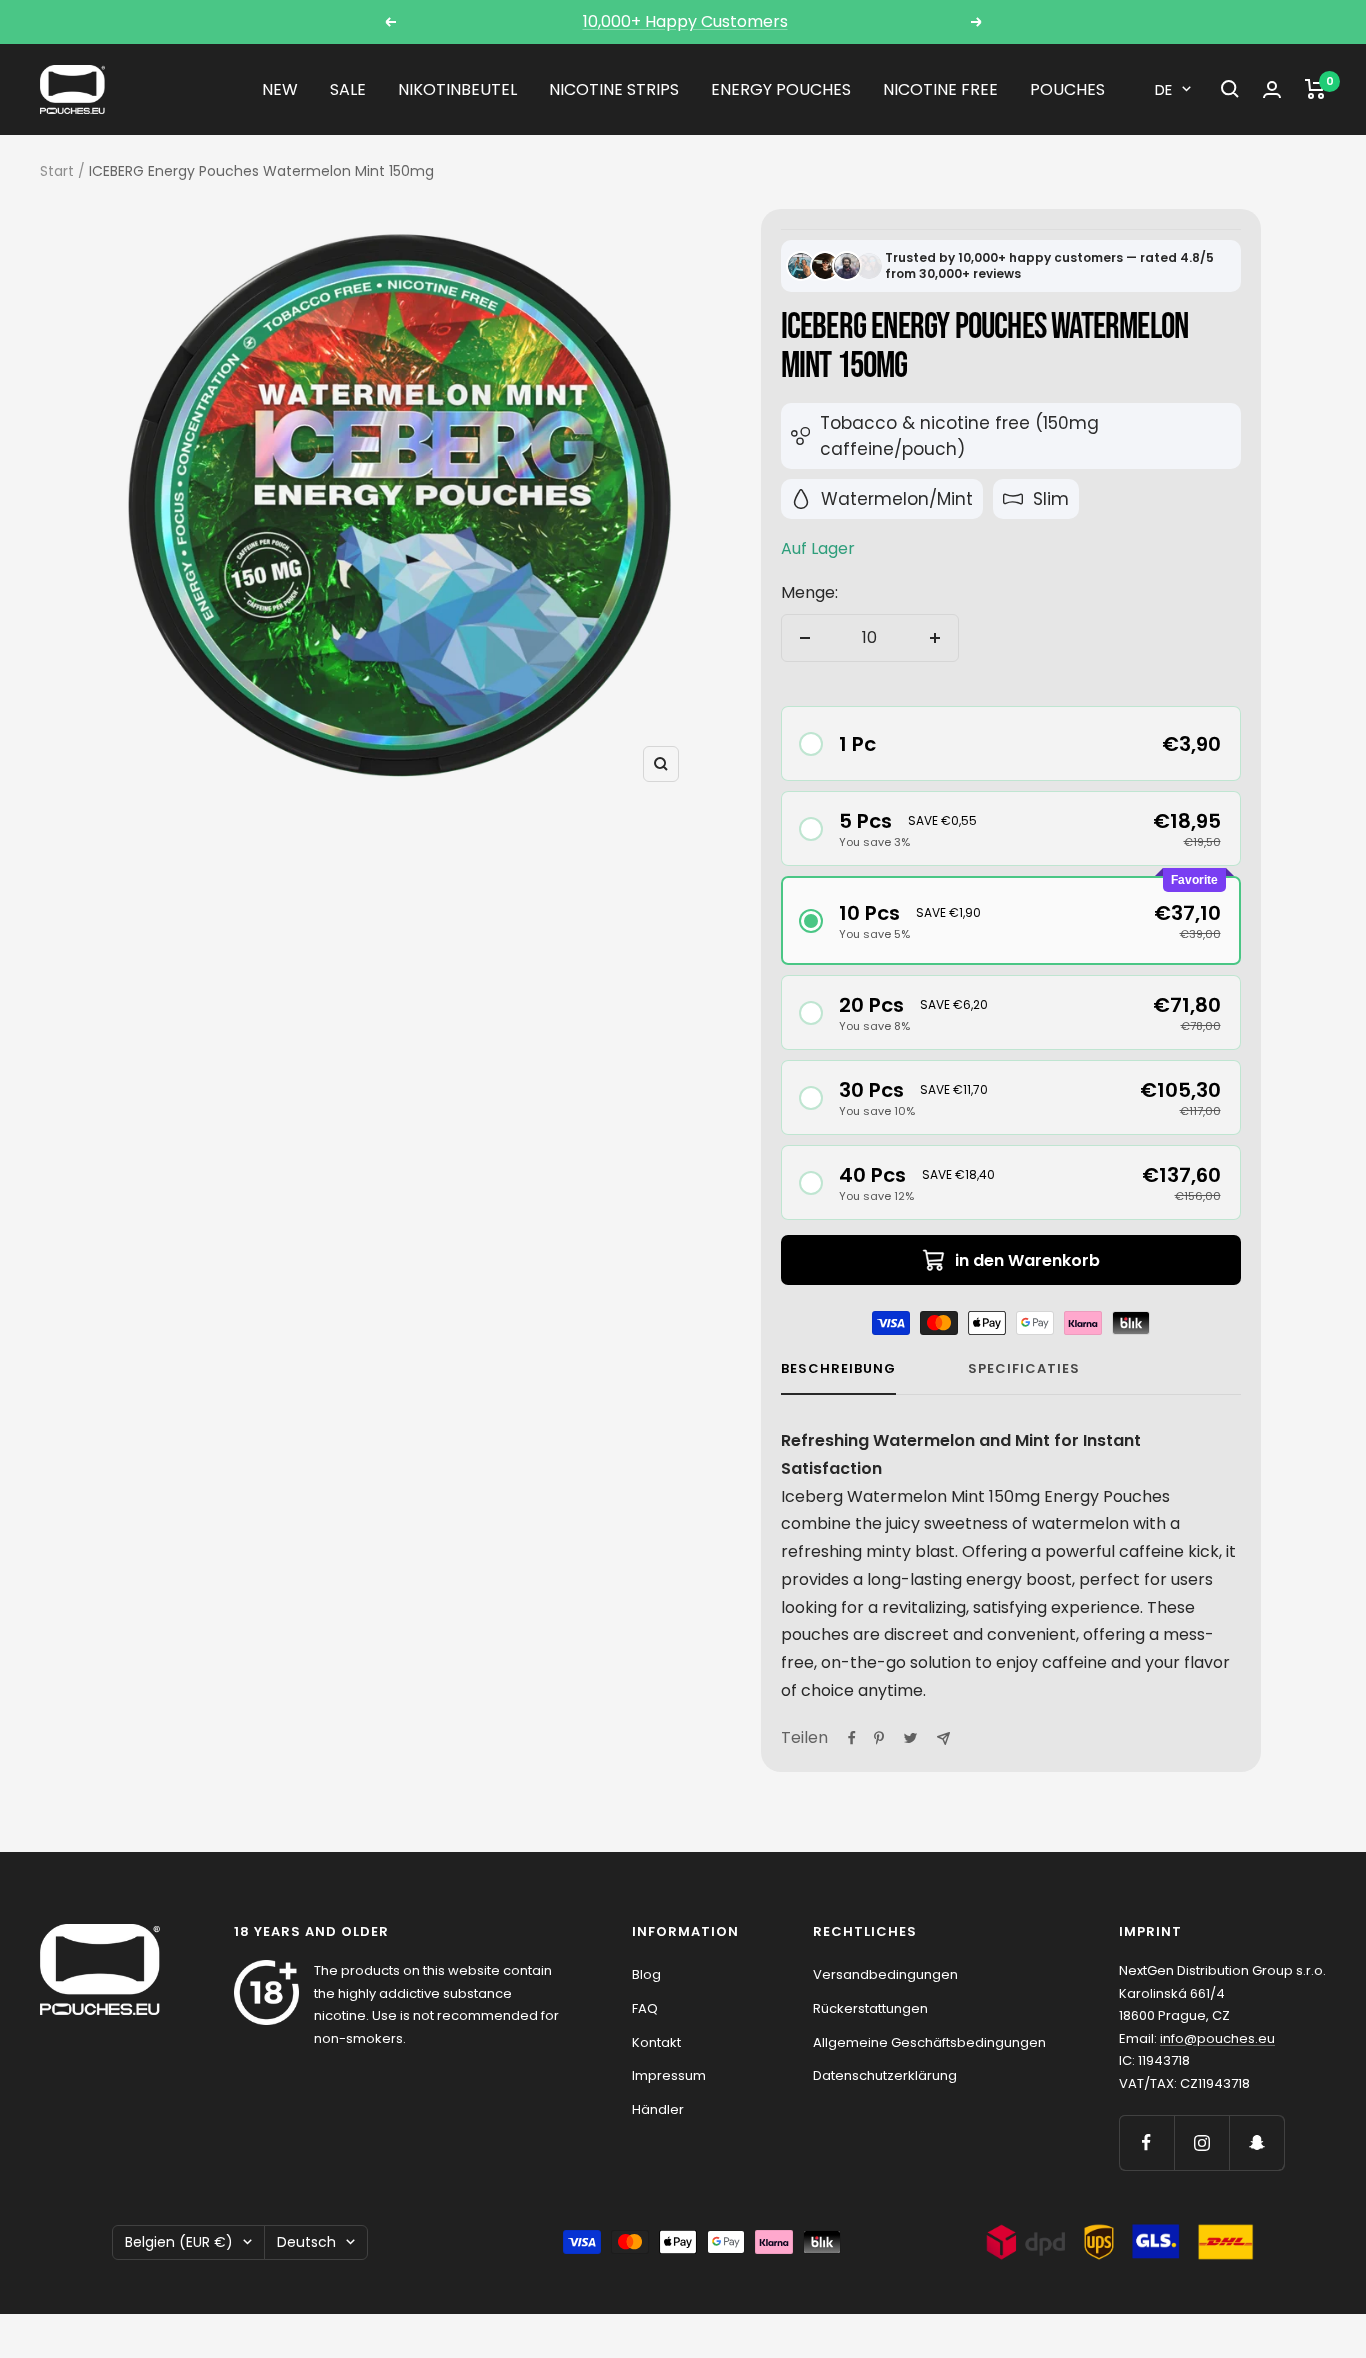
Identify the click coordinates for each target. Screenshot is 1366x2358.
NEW (280, 89)
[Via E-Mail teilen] (943, 1738)
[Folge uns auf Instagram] (1201, 2142)
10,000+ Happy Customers (685, 21)
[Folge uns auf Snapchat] (1256, 2142)
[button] (1011, 743)
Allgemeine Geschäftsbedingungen (929, 2042)
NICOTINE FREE (940, 89)
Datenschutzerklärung (885, 2075)
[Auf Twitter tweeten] (910, 1738)
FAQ (645, 2008)
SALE (348, 89)
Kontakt (656, 2042)
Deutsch (306, 2242)
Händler (658, 2109)
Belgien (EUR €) (179, 2242)
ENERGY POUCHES (781, 89)
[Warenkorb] (1315, 89)
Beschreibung (838, 1369)
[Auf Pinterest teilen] (879, 1738)
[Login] (1272, 89)
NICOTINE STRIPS (614, 89)
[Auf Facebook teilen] (852, 1738)
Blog (646, 1974)
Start (57, 171)
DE (1163, 89)
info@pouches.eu (1217, 2038)
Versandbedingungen (885, 1974)
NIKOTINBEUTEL (457, 89)
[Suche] (1230, 89)
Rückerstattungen (870, 2008)
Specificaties (1024, 1369)
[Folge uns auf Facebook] (1146, 2142)
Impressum (669, 2075)
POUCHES (1067, 89)
